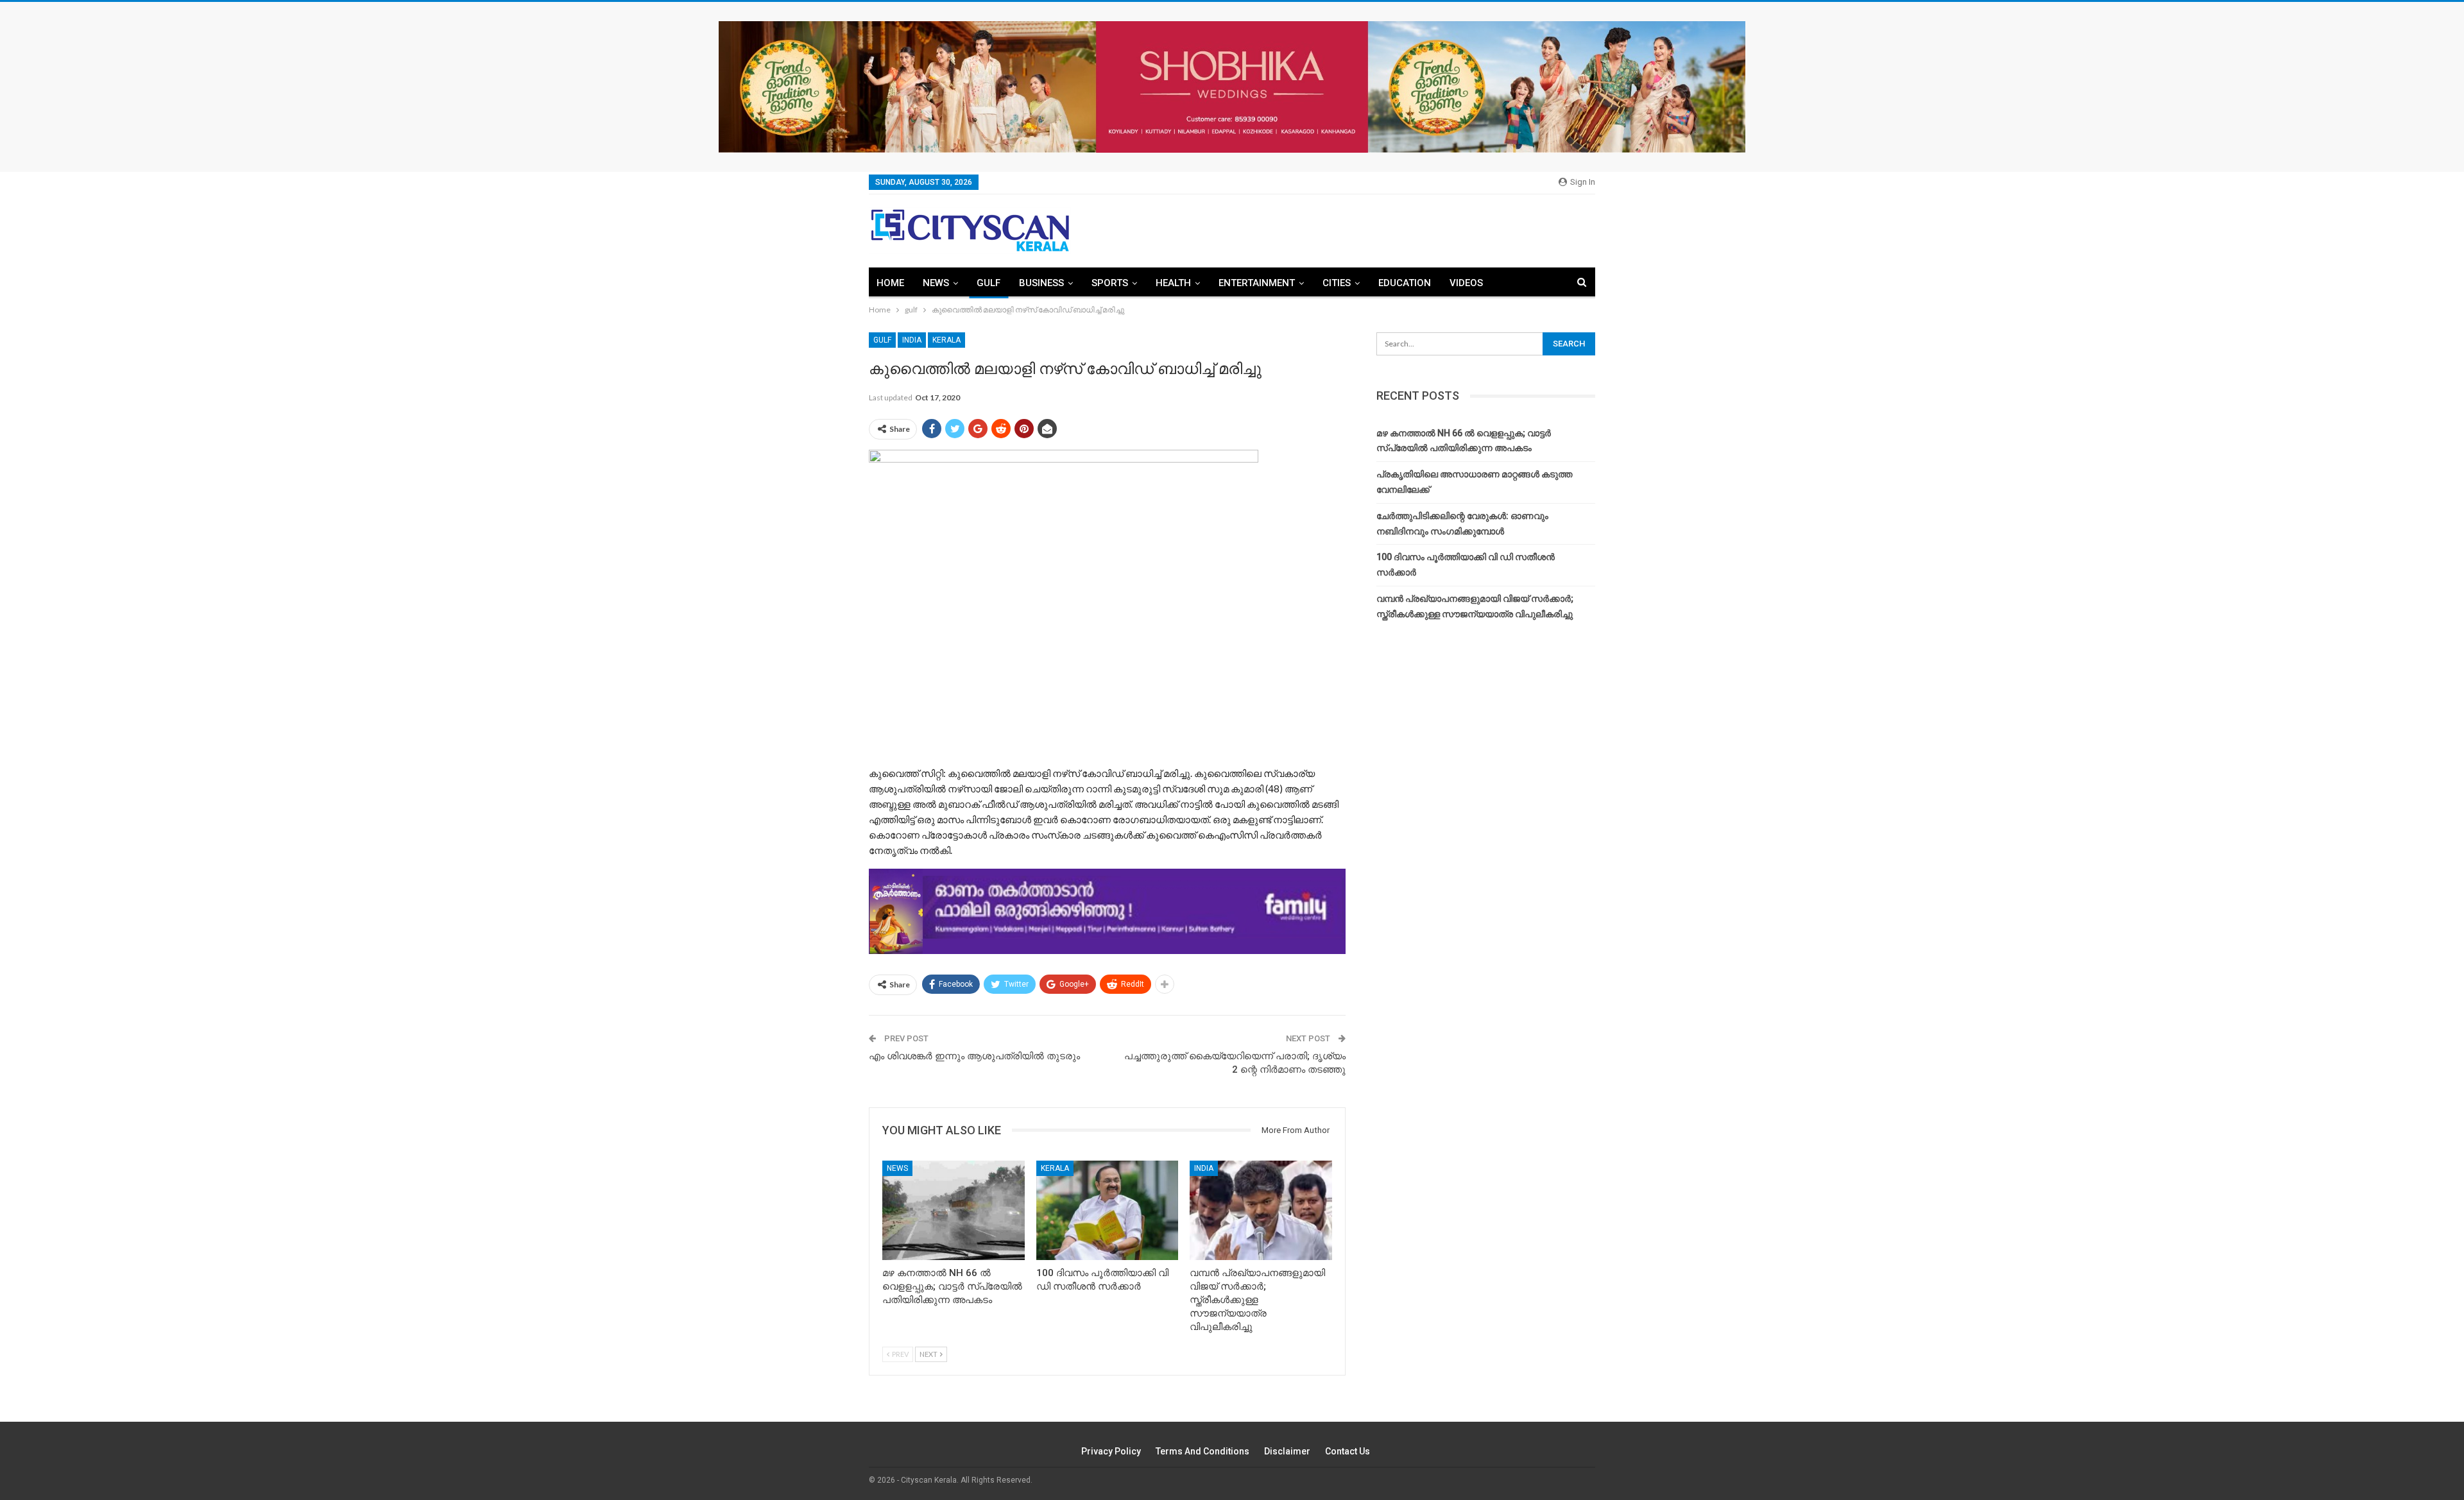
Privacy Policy (1111, 1451)
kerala (946, 340)
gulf (988, 283)
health (1173, 283)
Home (890, 283)
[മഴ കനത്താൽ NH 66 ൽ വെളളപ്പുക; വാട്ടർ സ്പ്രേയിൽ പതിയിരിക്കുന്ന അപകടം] (954, 1210)
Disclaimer (1287, 1451)
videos (1466, 283)
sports (1110, 283)
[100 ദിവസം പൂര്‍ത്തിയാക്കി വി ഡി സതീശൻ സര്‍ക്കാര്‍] (1108, 1210)
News (936, 283)
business (1041, 283)
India (912, 340)
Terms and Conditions (1202, 1451)
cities (1337, 283)
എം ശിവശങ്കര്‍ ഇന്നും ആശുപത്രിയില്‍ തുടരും (974, 1056)
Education (1405, 283)
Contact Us (1347, 1451)
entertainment (1257, 283)
